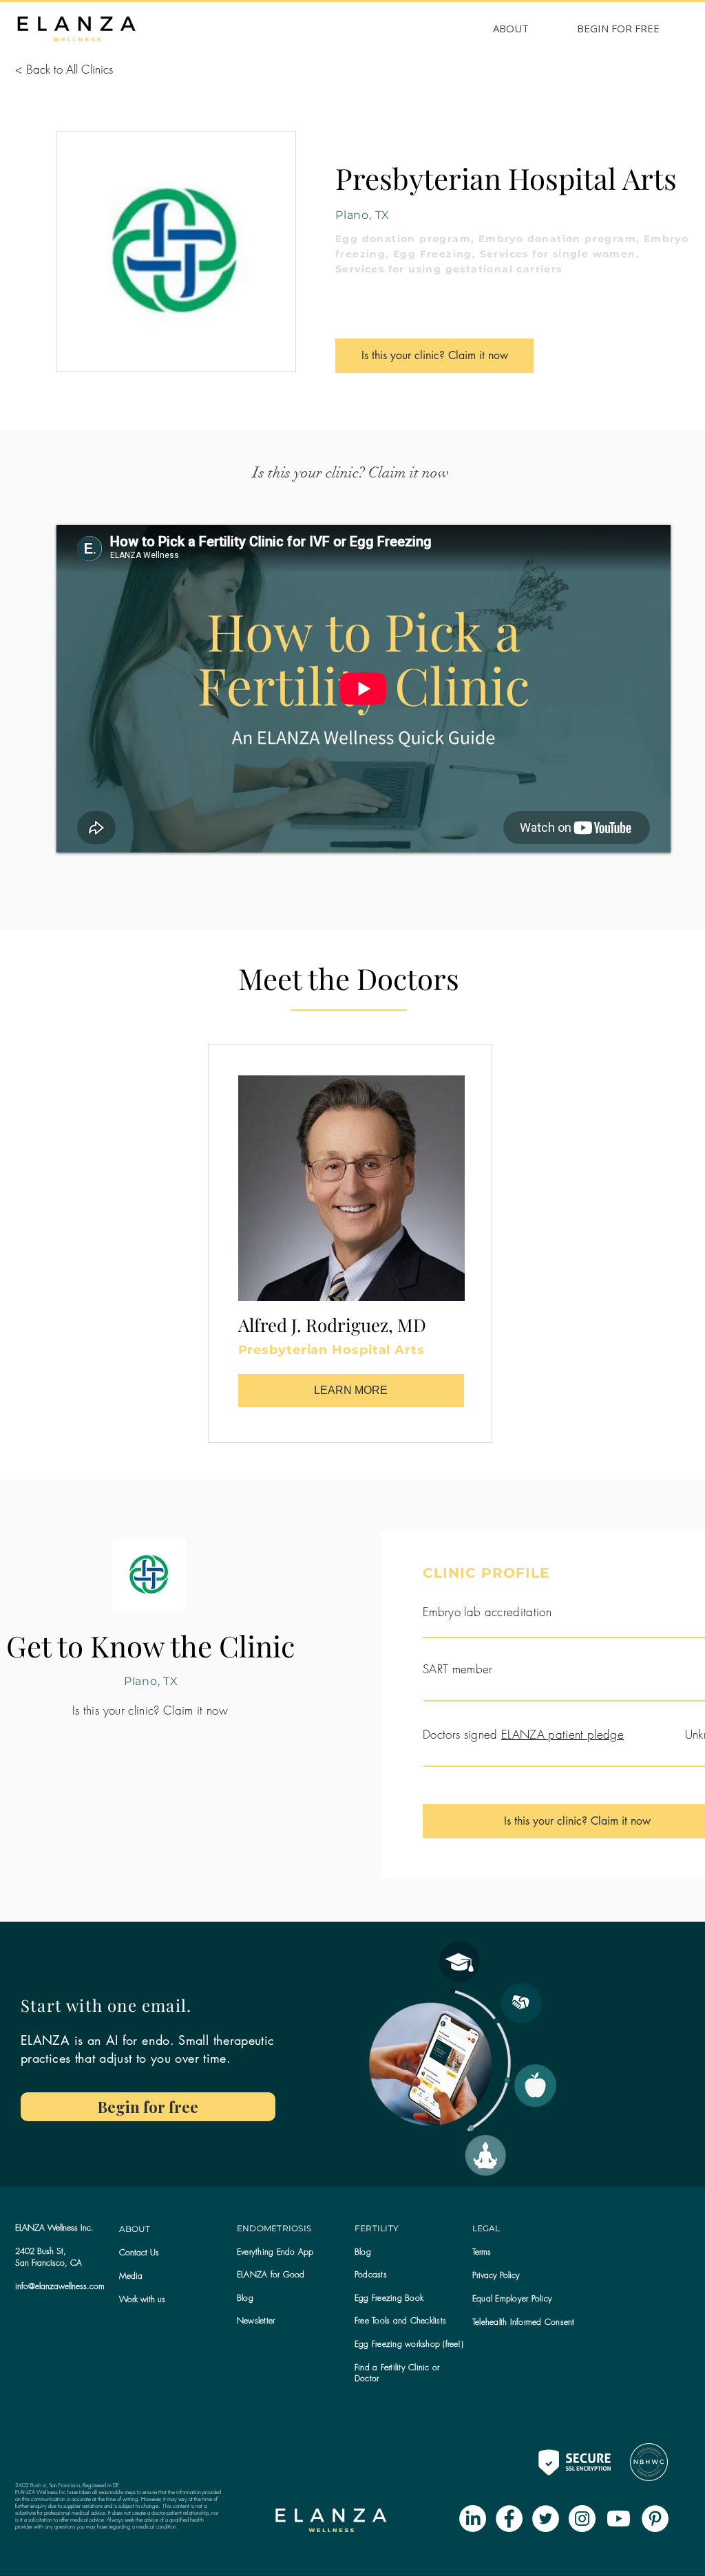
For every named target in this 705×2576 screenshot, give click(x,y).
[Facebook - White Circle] (509, 2519)
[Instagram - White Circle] (582, 2519)
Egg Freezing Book (389, 2298)
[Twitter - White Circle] (546, 2519)
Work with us (142, 2299)
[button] (256, 2320)
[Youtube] (619, 2519)
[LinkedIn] (473, 2519)
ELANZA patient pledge (562, 1734)
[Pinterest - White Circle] (655, 2519)
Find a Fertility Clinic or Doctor (397, 2373)
